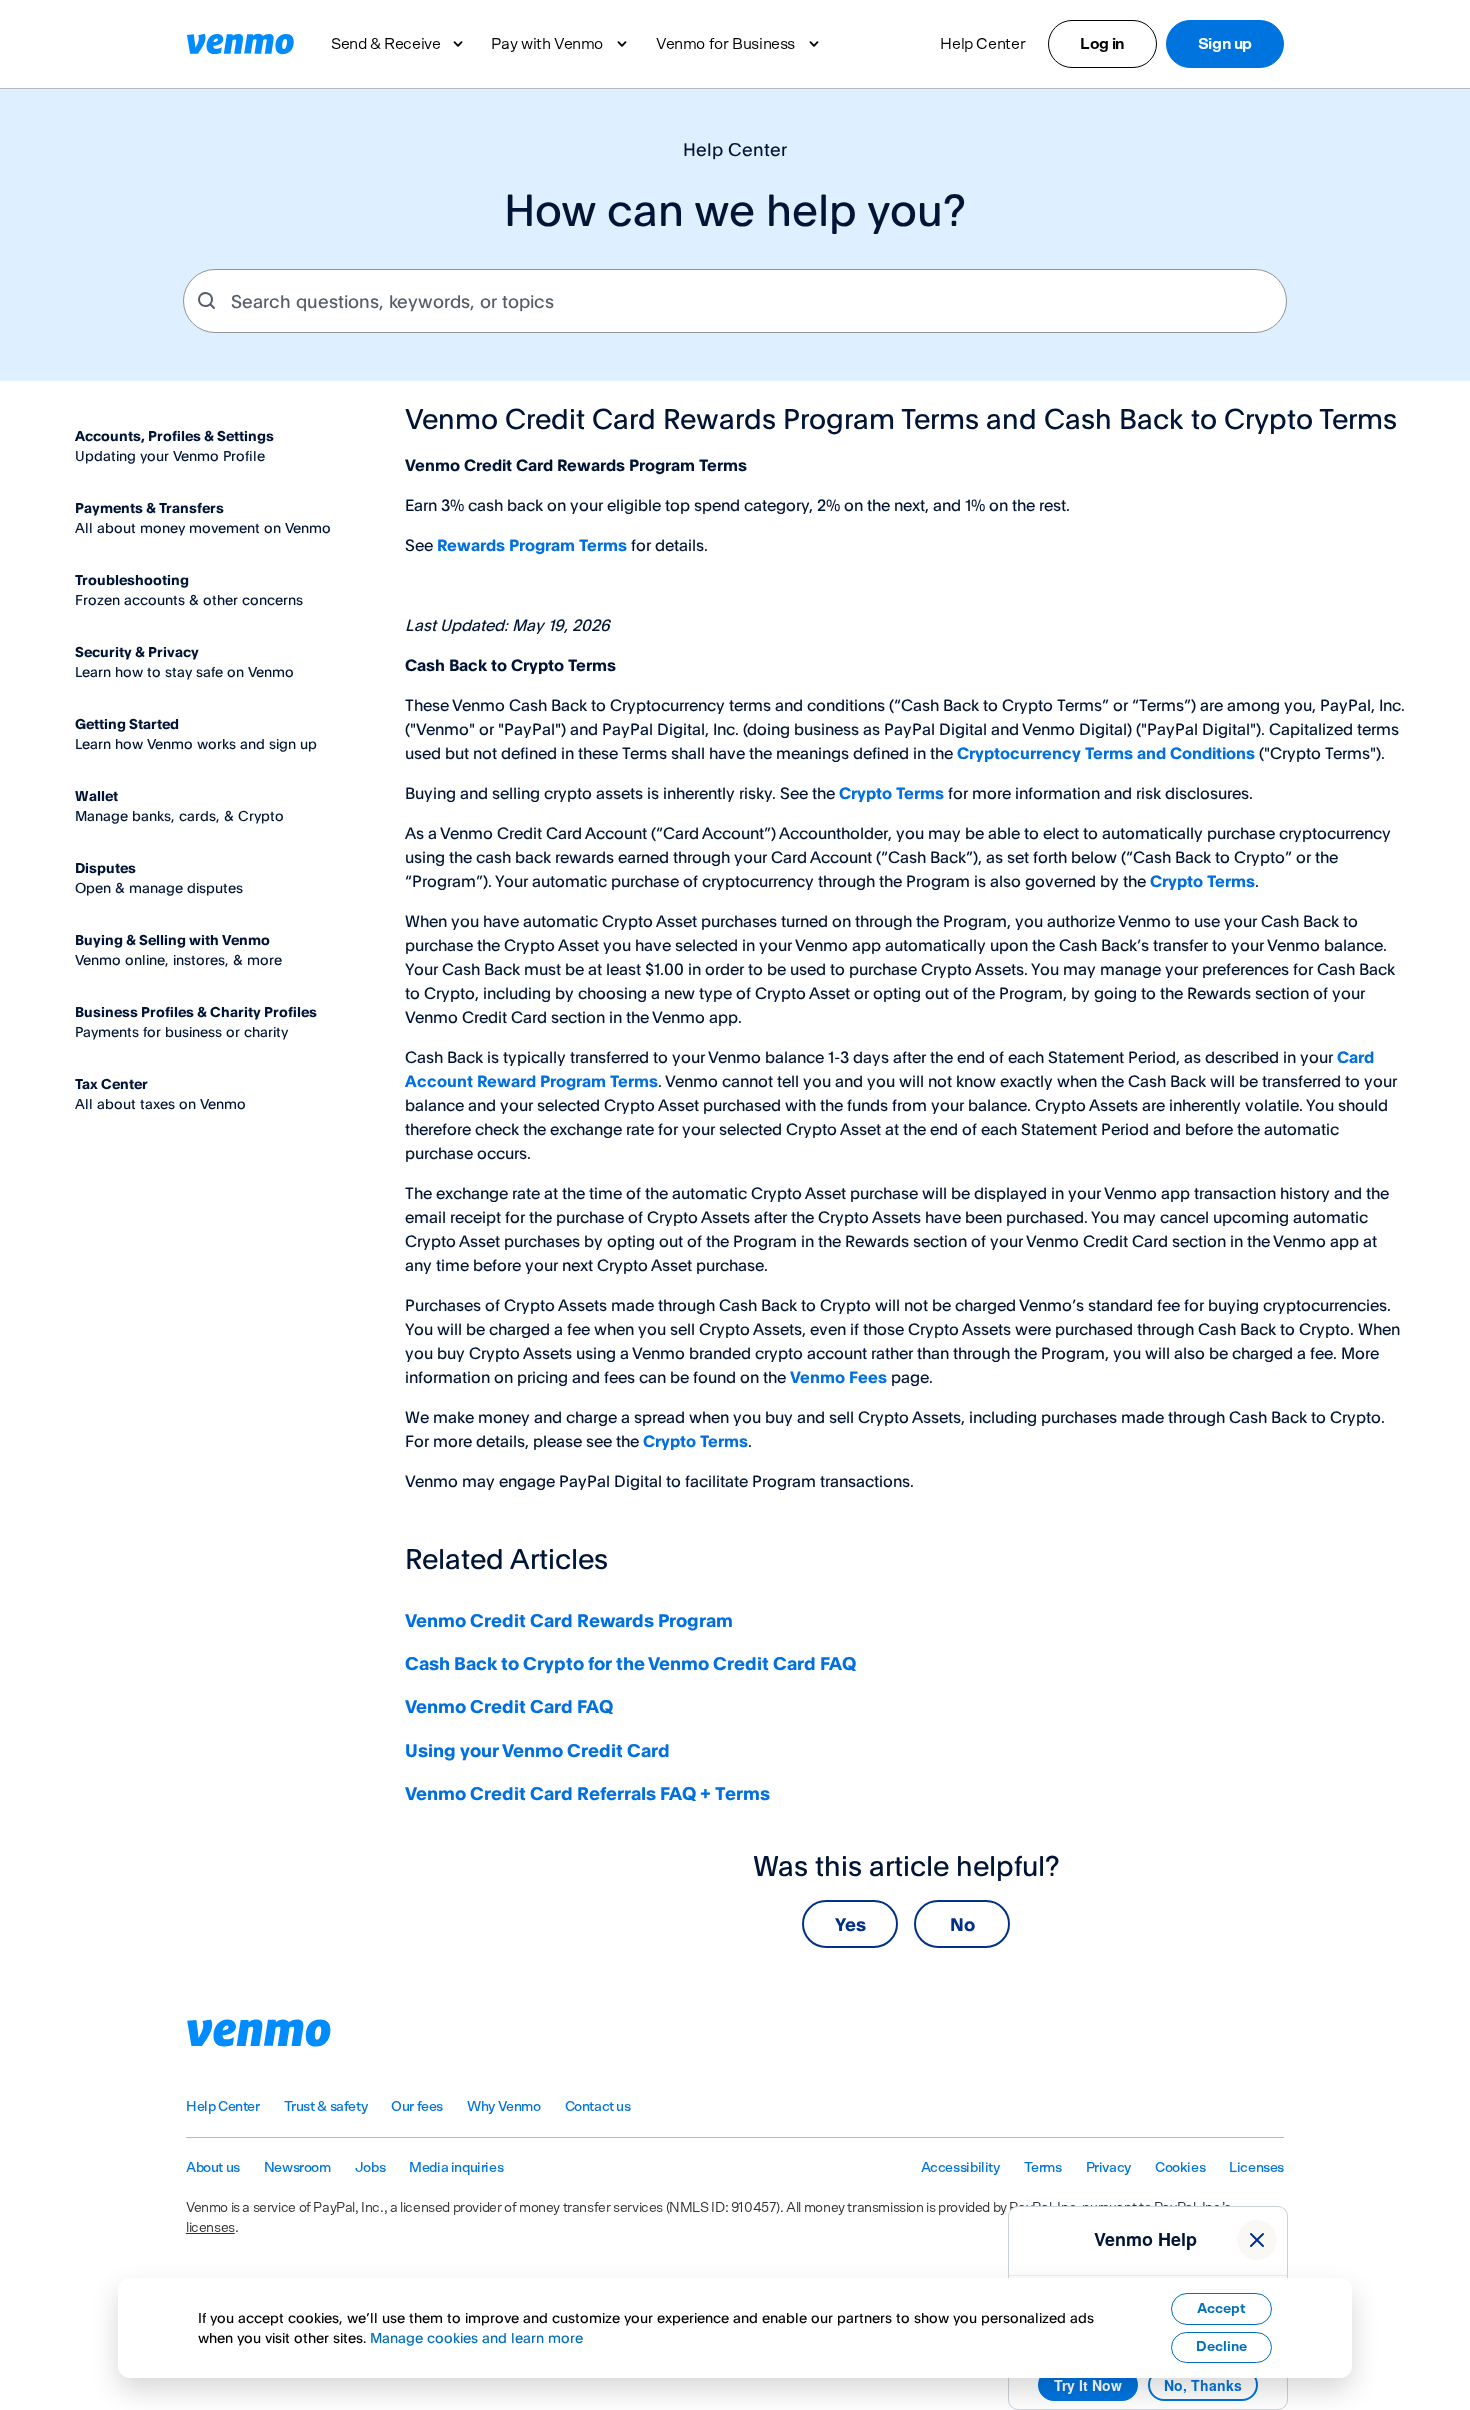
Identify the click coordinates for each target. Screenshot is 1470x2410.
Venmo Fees (838, 1377)
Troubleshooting (132, 579)
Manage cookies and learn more (476, 2337)
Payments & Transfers (149, 507)
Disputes (105, 867)
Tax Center (111, 1083)
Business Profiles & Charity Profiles (196, 1011)
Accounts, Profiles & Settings (174, 435)
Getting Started (127, 723)
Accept (1221, 2309)
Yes (850, 1924)
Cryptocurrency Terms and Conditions (1106, 753)
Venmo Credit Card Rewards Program (569, 1620)
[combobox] (735, 301)
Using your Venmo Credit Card (537, 1750)
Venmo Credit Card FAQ (509, 1706)
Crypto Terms (891, 793)
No (962, 1924)
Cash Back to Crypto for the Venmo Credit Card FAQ (630, 1663)
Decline (1221, 2347)
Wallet (96, 795)
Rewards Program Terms (532, 545)
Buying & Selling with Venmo (172, 939)
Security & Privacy (137, 651)
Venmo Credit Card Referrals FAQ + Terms (589, 1793)
